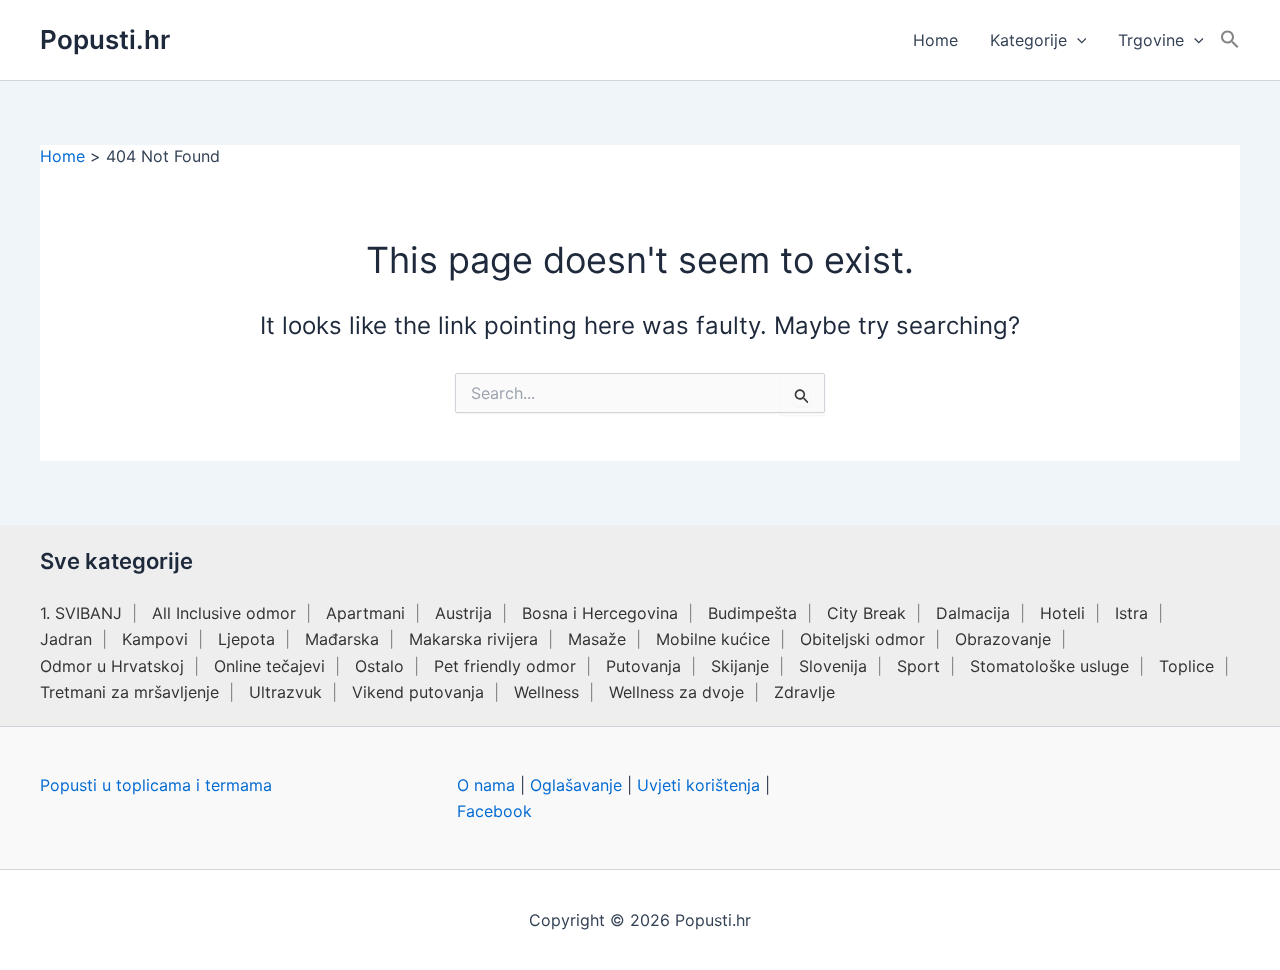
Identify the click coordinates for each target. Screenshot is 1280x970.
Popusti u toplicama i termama (156, 785)
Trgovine (1151, 40)
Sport (918, 666)
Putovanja (643, 666)
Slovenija (833, 666)
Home (935, 40)
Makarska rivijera (473, 639)
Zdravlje (804, 692)
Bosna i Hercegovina (600, 613)
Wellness (546, 692)
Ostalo (379, 666)
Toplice (1186, 666)
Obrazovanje (1003, 639)
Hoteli (1062, 613)
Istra (1131, 613)
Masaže (597, 639)
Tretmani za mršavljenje (129, 692)
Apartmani (365, 613)
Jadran (66, 639)
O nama (486, 785)
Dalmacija (973, 613)
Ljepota (246, 639)
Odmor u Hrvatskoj (112, 666)
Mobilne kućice (713, 639)
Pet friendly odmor (505, 666)
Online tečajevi (269, 666)
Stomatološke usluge (1049, 666)
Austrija (463, 613)
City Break (866, 613)
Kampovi (155, 639)
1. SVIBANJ (81, 613)
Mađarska (342, 639)
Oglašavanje (576, 785)
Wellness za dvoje (676, 692)
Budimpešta (752, 613)
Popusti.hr (105, 39)
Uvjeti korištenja (698, 785)
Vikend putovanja (418, 692)
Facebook (494, 811)
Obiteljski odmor (862, 639)
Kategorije (1028, 40)
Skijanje (740, 666)
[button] (1077, 40)
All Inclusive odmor (224, 613)
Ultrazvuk (285, 692)
